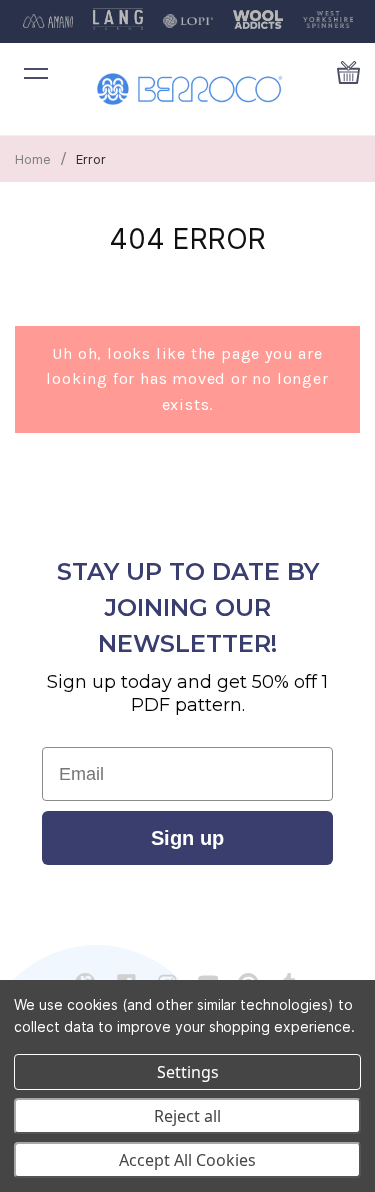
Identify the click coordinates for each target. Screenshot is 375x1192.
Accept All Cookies (187, 1160)
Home (33, 159)
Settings (188, 1072)
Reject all (187, 1116)
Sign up (187, 838)
